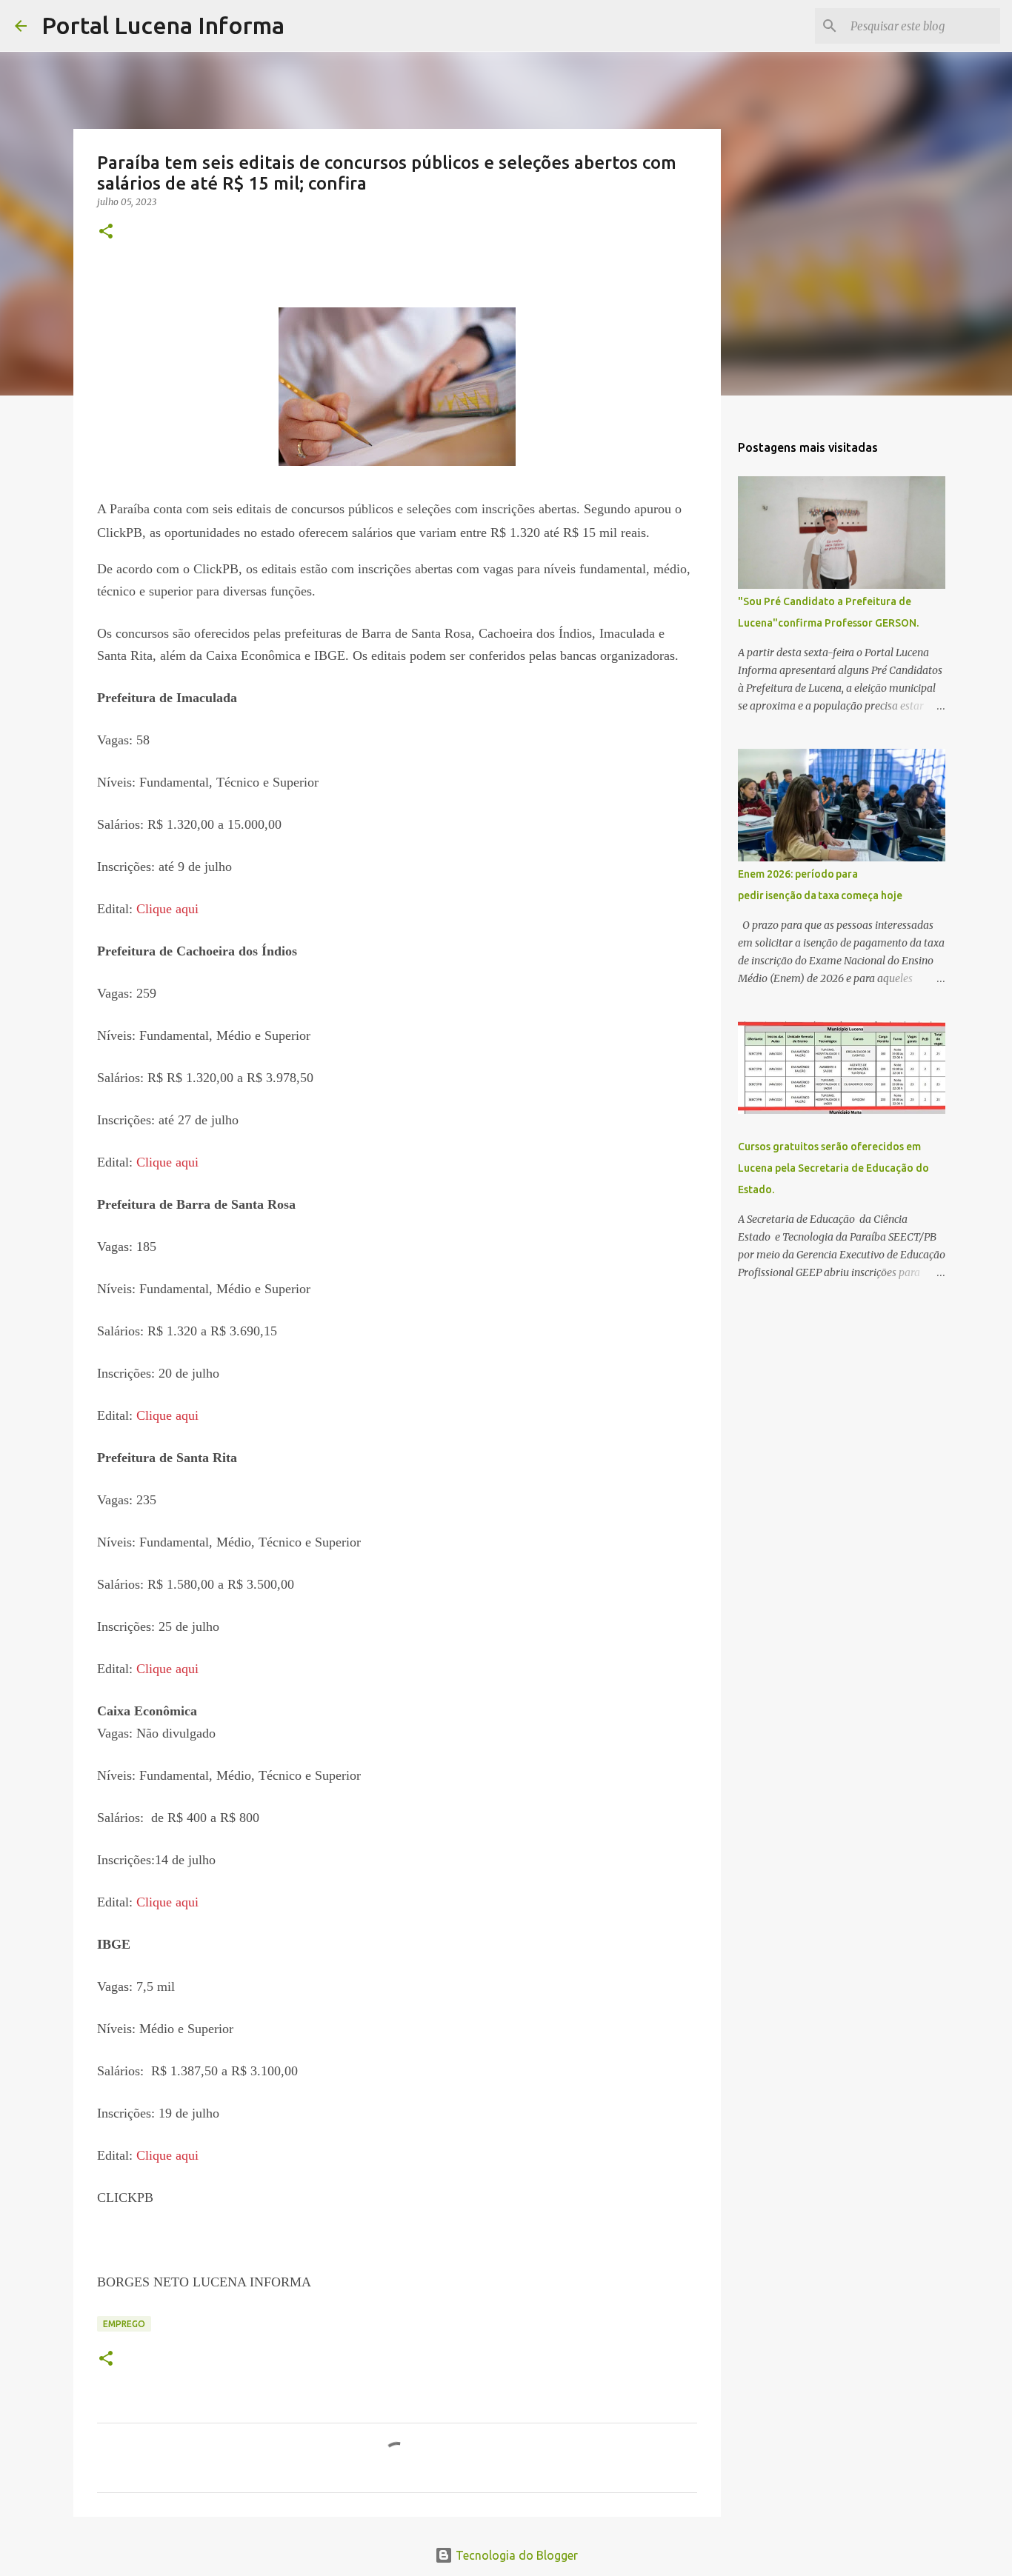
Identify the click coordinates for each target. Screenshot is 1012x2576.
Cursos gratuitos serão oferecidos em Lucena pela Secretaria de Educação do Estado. (833, 1168)
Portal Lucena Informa (163, 25)
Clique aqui (167, 909)
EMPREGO (124, 2324)
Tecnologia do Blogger (515, 2555)
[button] (106, 232)
